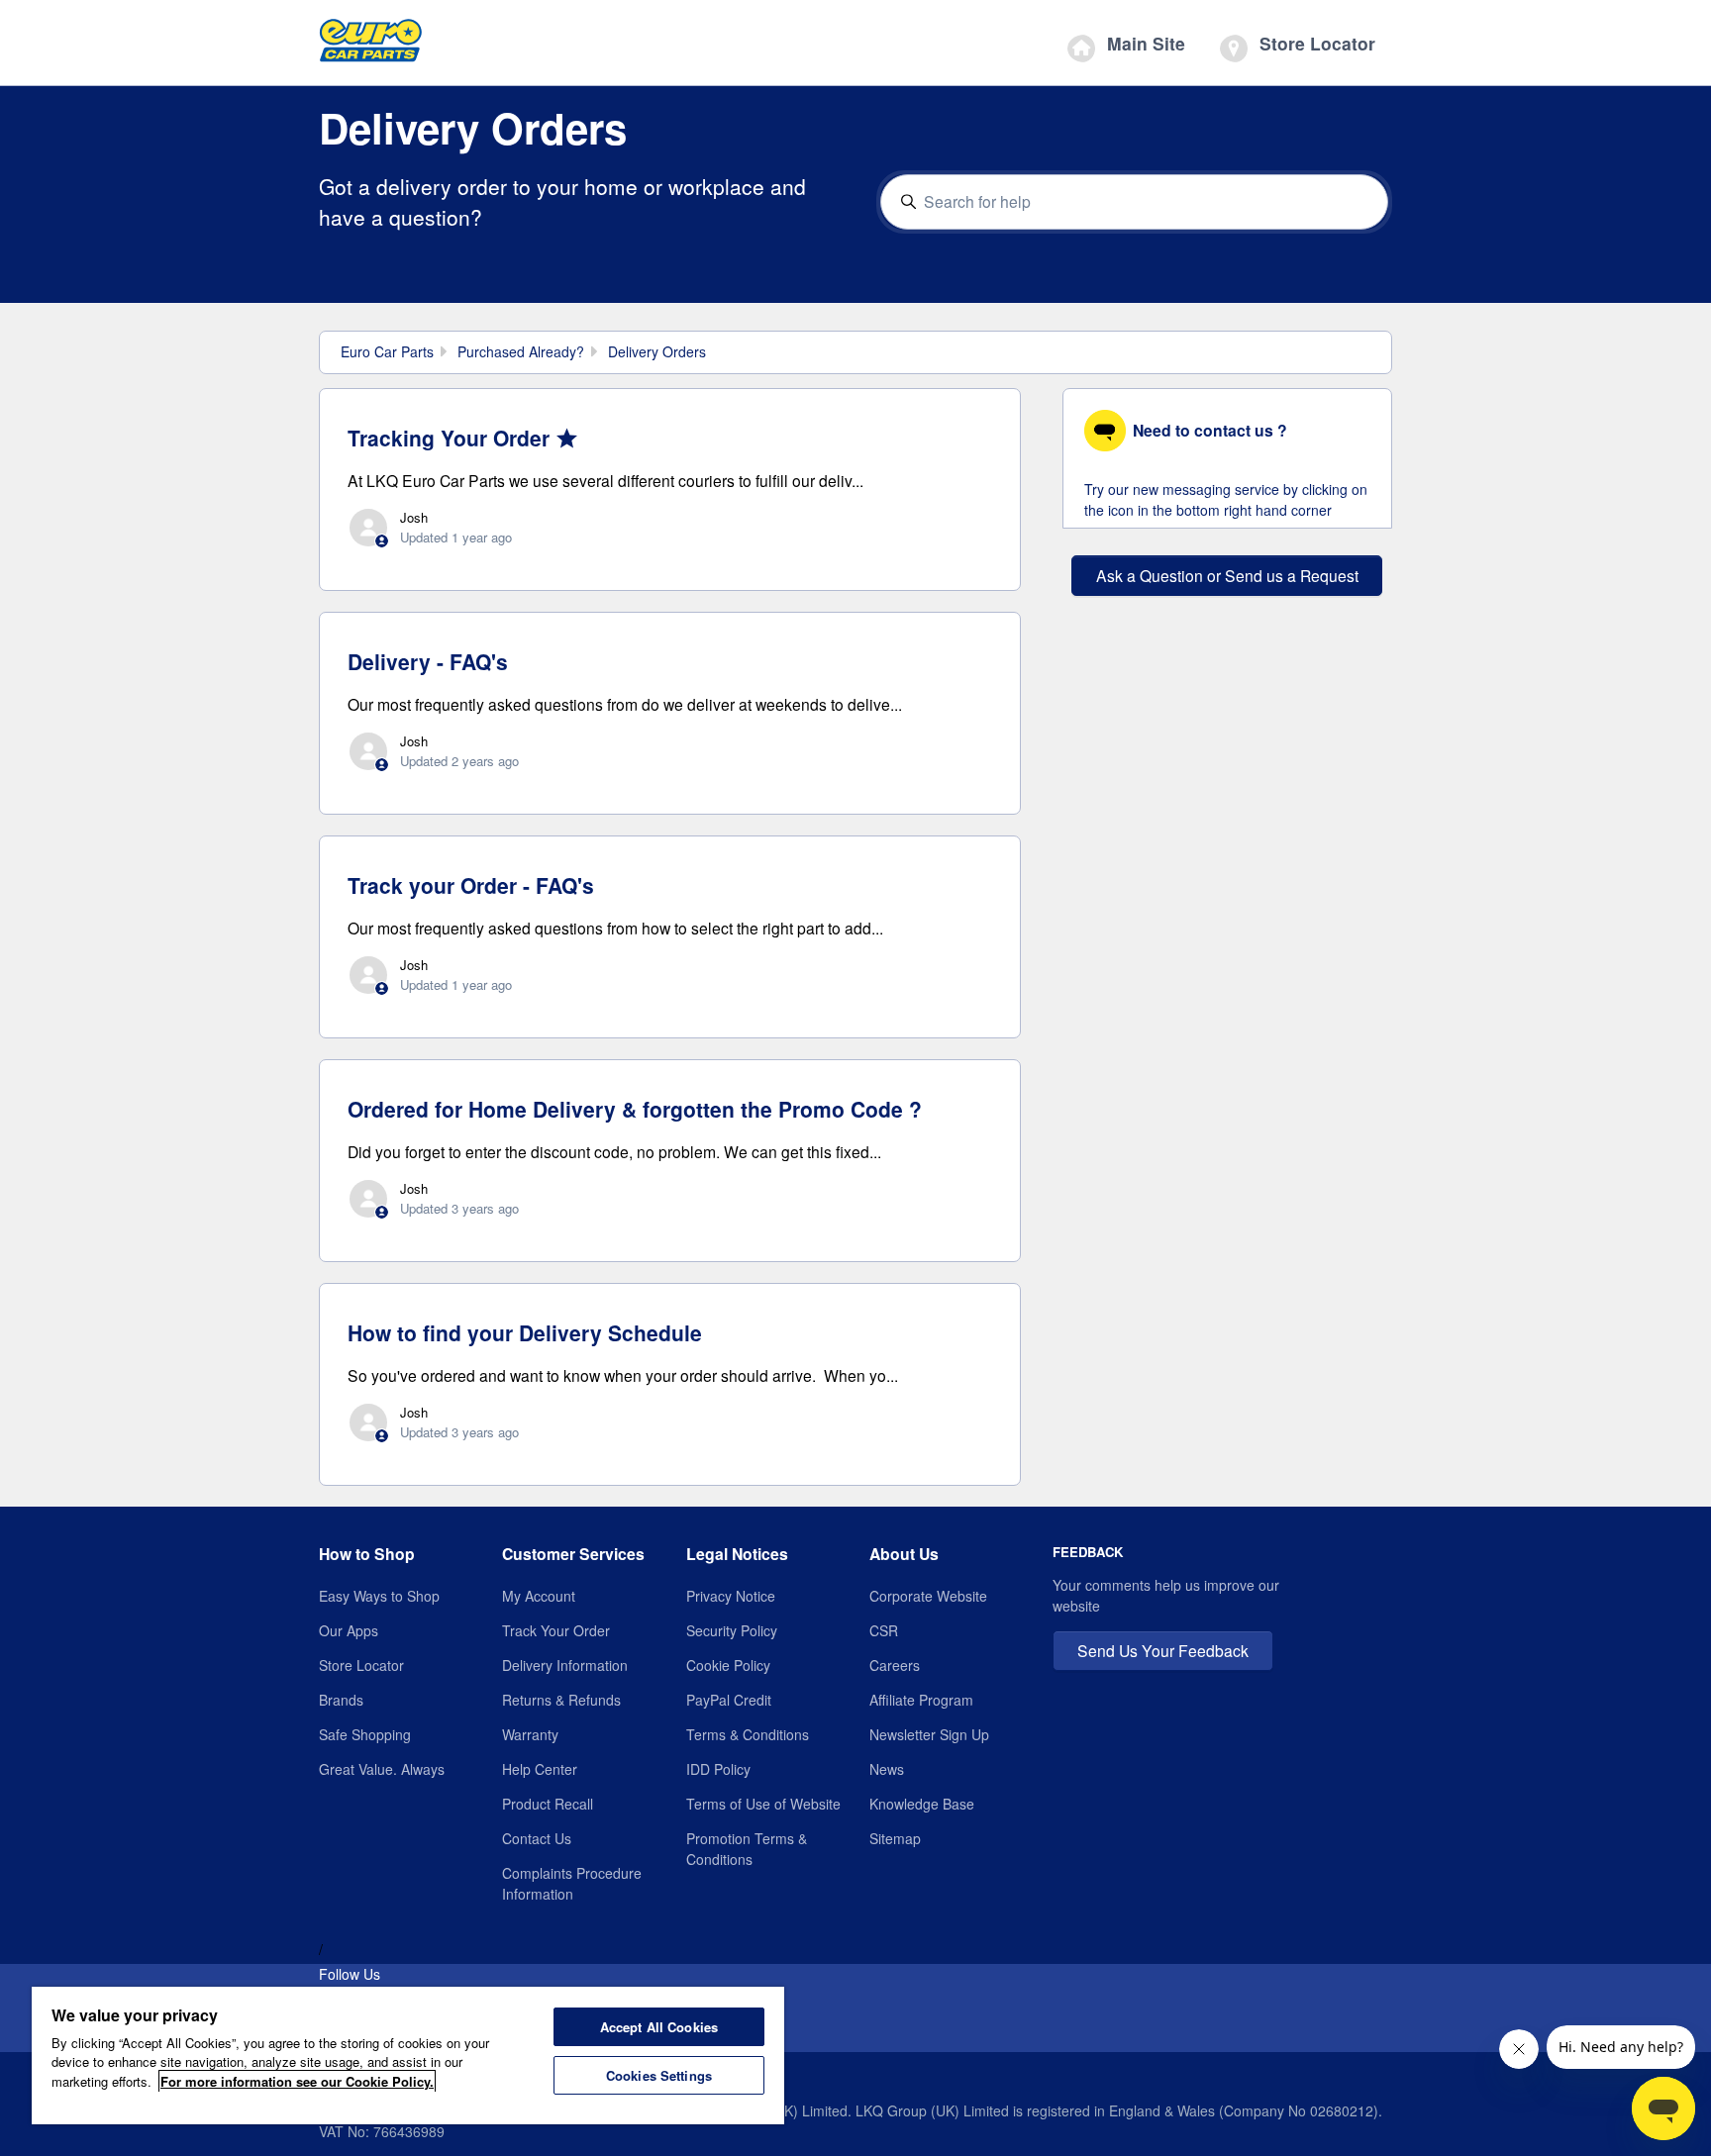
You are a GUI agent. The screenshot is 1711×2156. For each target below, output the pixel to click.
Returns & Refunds (561, 1700)
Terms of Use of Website (763, 1804)
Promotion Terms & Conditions (747, 1849)
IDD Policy (718, 1769)
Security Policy (732, 1630)
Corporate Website (928, 1596)
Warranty (530, 1734)
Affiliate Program (921, 1700)
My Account (539, 1596)
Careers (895, 1665)
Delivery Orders (657, 351)
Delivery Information (565, 1665)
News (887, 1769)
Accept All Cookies (659, 2027)
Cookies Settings (659, 2075)
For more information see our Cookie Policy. (297, 2081)
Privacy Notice (731, 1596)
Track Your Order (556, 1630)
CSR (884, 1630)
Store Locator (1315, 43)
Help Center (540, 1769)
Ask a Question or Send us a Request (1227, 575)
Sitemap (895, 1838)
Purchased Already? (521, 351)
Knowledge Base (922, 1804)
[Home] (371, 46)
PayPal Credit (729, 1700)
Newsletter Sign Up (929, 1734)
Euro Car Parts (387, 351)
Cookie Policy (728, 1665)
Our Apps (349, 1630)
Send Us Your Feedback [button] (1163, 1650)
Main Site (1144, 43)
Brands (341, 1700)
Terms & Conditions (748, 1734)
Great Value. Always (382, 1769)
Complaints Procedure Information (572, 1883)
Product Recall (548, 1804)
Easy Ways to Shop (379, 1596)
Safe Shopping (365, 1734)
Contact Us (537, 1838)
